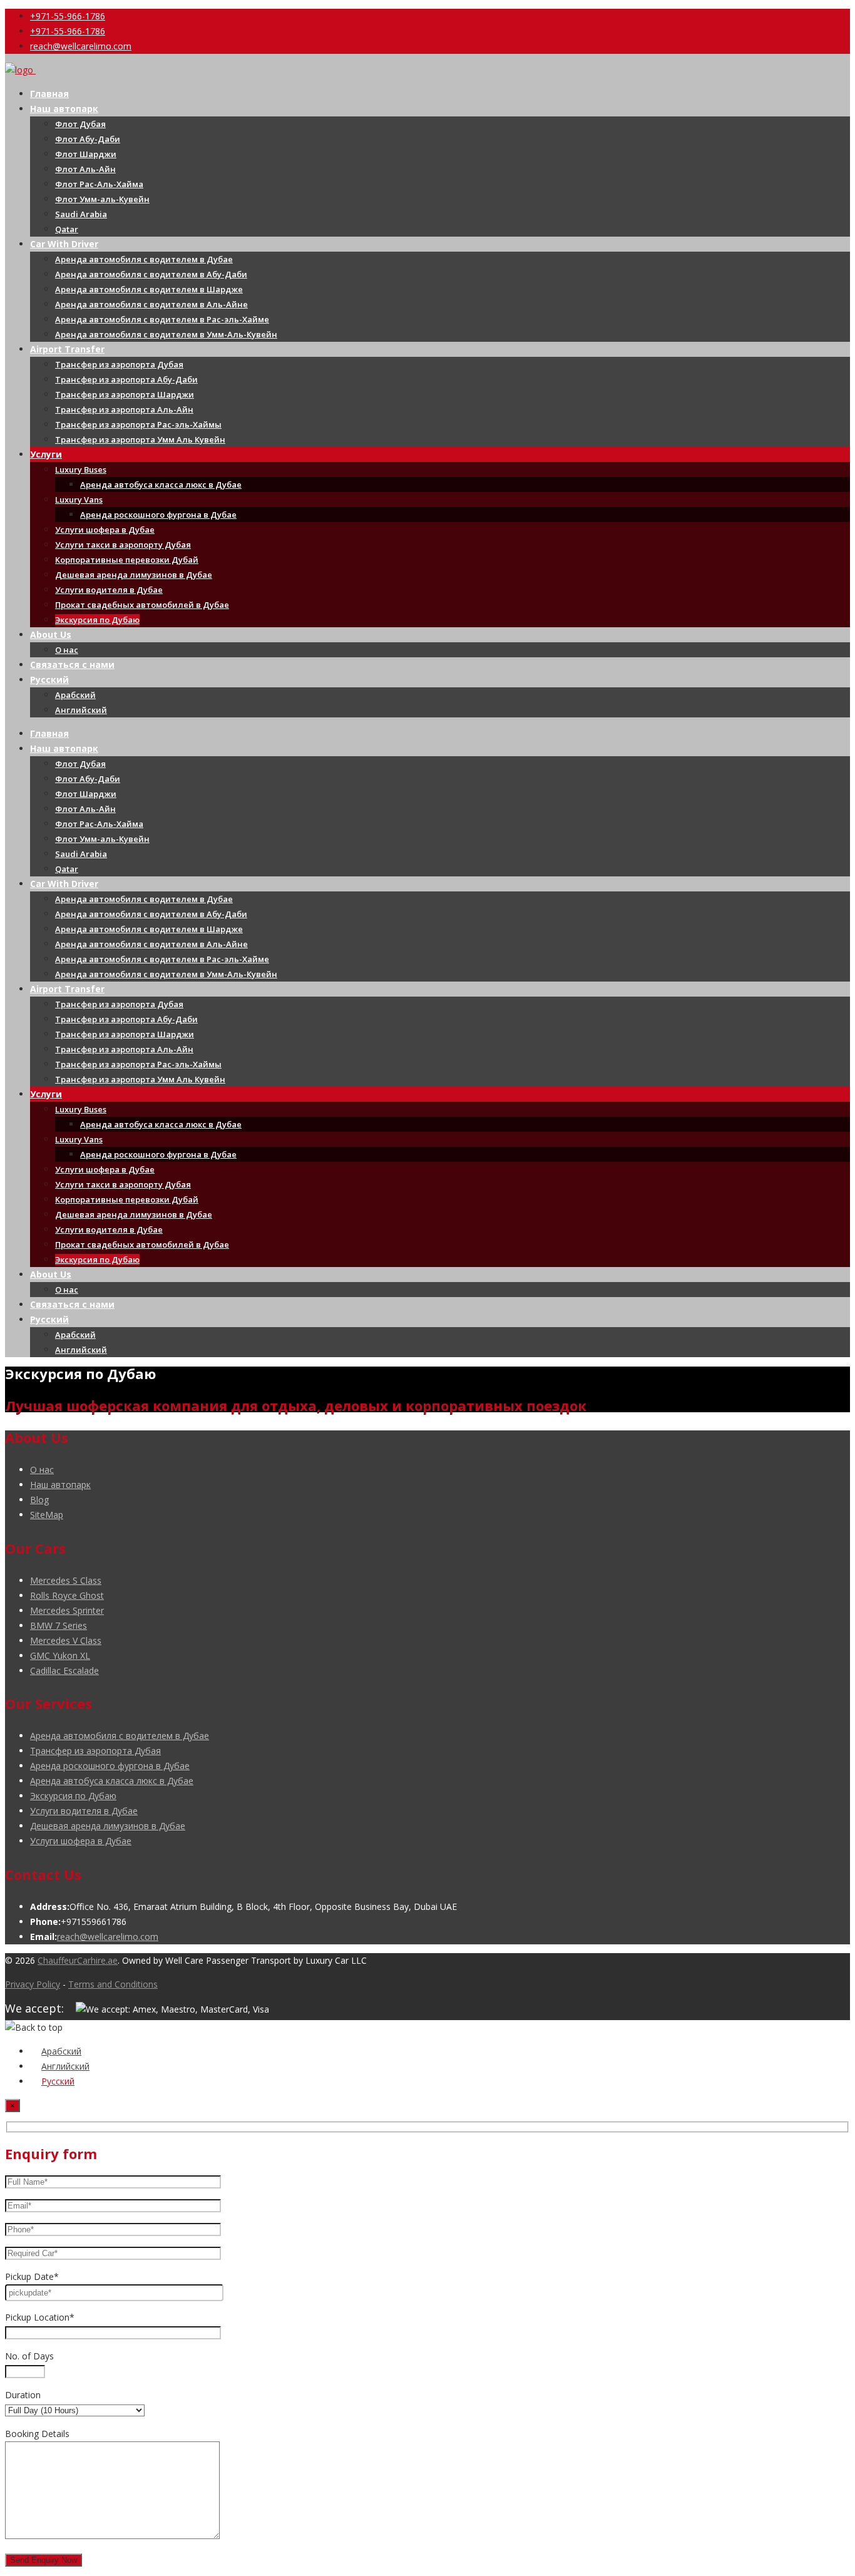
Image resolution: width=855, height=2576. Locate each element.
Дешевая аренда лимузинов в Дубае (134, 575)
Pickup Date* (32, 2276)
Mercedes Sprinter (67, 1610)
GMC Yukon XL (60, 1655)
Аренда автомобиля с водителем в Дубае (144, 259)
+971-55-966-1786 (68, 16)
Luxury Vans (79, 500)
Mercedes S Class (66, 1580)
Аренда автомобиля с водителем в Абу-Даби (151, 274)
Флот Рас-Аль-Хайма (99, 184)
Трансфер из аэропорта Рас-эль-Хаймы (138, 424)
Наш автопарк (64, 109)
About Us (51, 634)
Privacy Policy (33, 1984)
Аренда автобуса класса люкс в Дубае (161, 485)
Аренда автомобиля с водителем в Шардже (149, 289)
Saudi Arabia (81, 214)
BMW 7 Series (59, 1625)
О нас (67, 650)
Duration (23, 2395)
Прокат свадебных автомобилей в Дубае (142, 605)
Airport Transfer (67, 349)
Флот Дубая (80, 124)
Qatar (67, 229)
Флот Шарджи (86, 154)
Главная (49, 94)
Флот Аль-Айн (85, 169)
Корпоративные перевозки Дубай (127, 560)
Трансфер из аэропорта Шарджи (125, 394)
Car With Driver (64, 244)
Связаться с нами (72, 665)
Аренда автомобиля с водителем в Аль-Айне (151, 304)
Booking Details (37, 2434)
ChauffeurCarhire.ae (78, 1960)
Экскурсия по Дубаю (97, 620)
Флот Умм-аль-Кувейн (102, 199)
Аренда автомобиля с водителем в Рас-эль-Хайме (162, 319)
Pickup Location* (40, 2317)
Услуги (46, 454)
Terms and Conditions (113, 1984)
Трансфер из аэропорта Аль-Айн (124, 409)
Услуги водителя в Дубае (109, 590)
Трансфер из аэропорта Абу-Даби (126, 379)
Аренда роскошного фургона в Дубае (158, 515)
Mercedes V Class (66, 1640)
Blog (39, 1500)
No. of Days (29, 2356)
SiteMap (47, 1515)
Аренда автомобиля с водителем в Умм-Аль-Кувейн (166, 334)
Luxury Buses (81, 470)
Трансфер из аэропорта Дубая (119, 364)
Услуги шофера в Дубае (105, 530)
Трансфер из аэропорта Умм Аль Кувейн (140, 439)
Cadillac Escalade (64, 1670)
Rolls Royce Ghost (67, 1595)
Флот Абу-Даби (88, 139)
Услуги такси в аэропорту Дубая (123, 545)
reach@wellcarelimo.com (81, 46)
